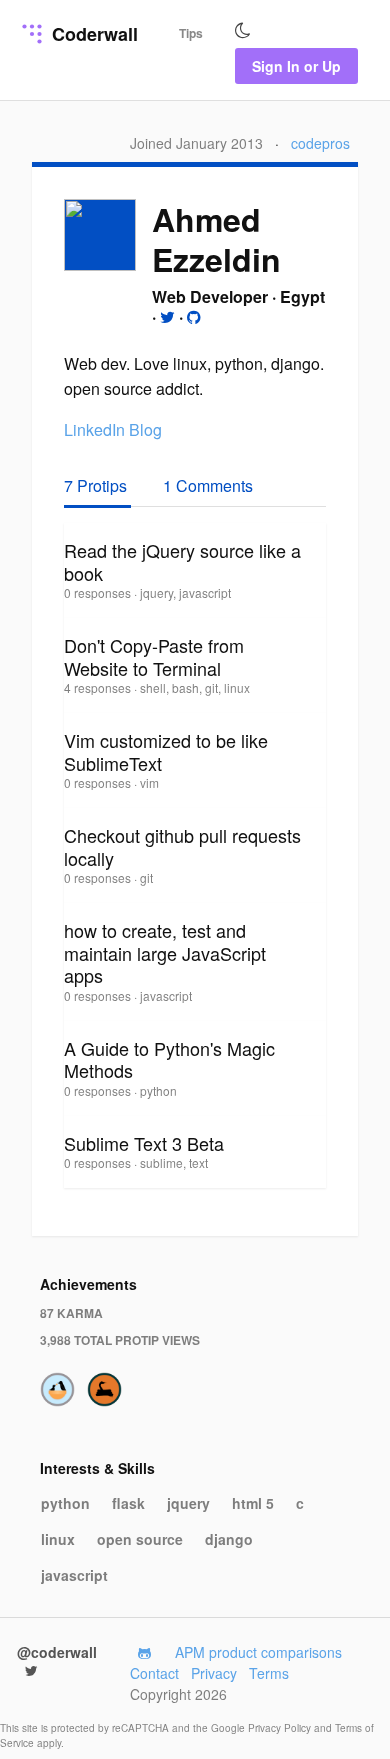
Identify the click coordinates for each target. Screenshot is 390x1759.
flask (128, 1503)
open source (140, 1539)
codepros (320, 143)
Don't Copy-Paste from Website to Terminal (154, 656)
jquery (188, 1503)
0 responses (99, 592)
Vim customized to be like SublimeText (166, 751)
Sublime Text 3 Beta (144, 1143)
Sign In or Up (296, 66)
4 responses (99, 687)
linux (58, 1539)
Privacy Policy (281, 1728)
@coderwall (57, 1652)
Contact (154, 1673)
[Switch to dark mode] (243, 31)
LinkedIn (94, 429)
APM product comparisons (258, 1652)
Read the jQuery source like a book (182, 561)
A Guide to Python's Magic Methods (169, 1059)
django (229, 1539)
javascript (74, 1575)
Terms (269, 1673)
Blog (145, 429)
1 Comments (208, 485)
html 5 (253, 1503)
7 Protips (97, 485)
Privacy (214, 1673)
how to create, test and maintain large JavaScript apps (165, 952)
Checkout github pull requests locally (182, 846)
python (65, 1503)
